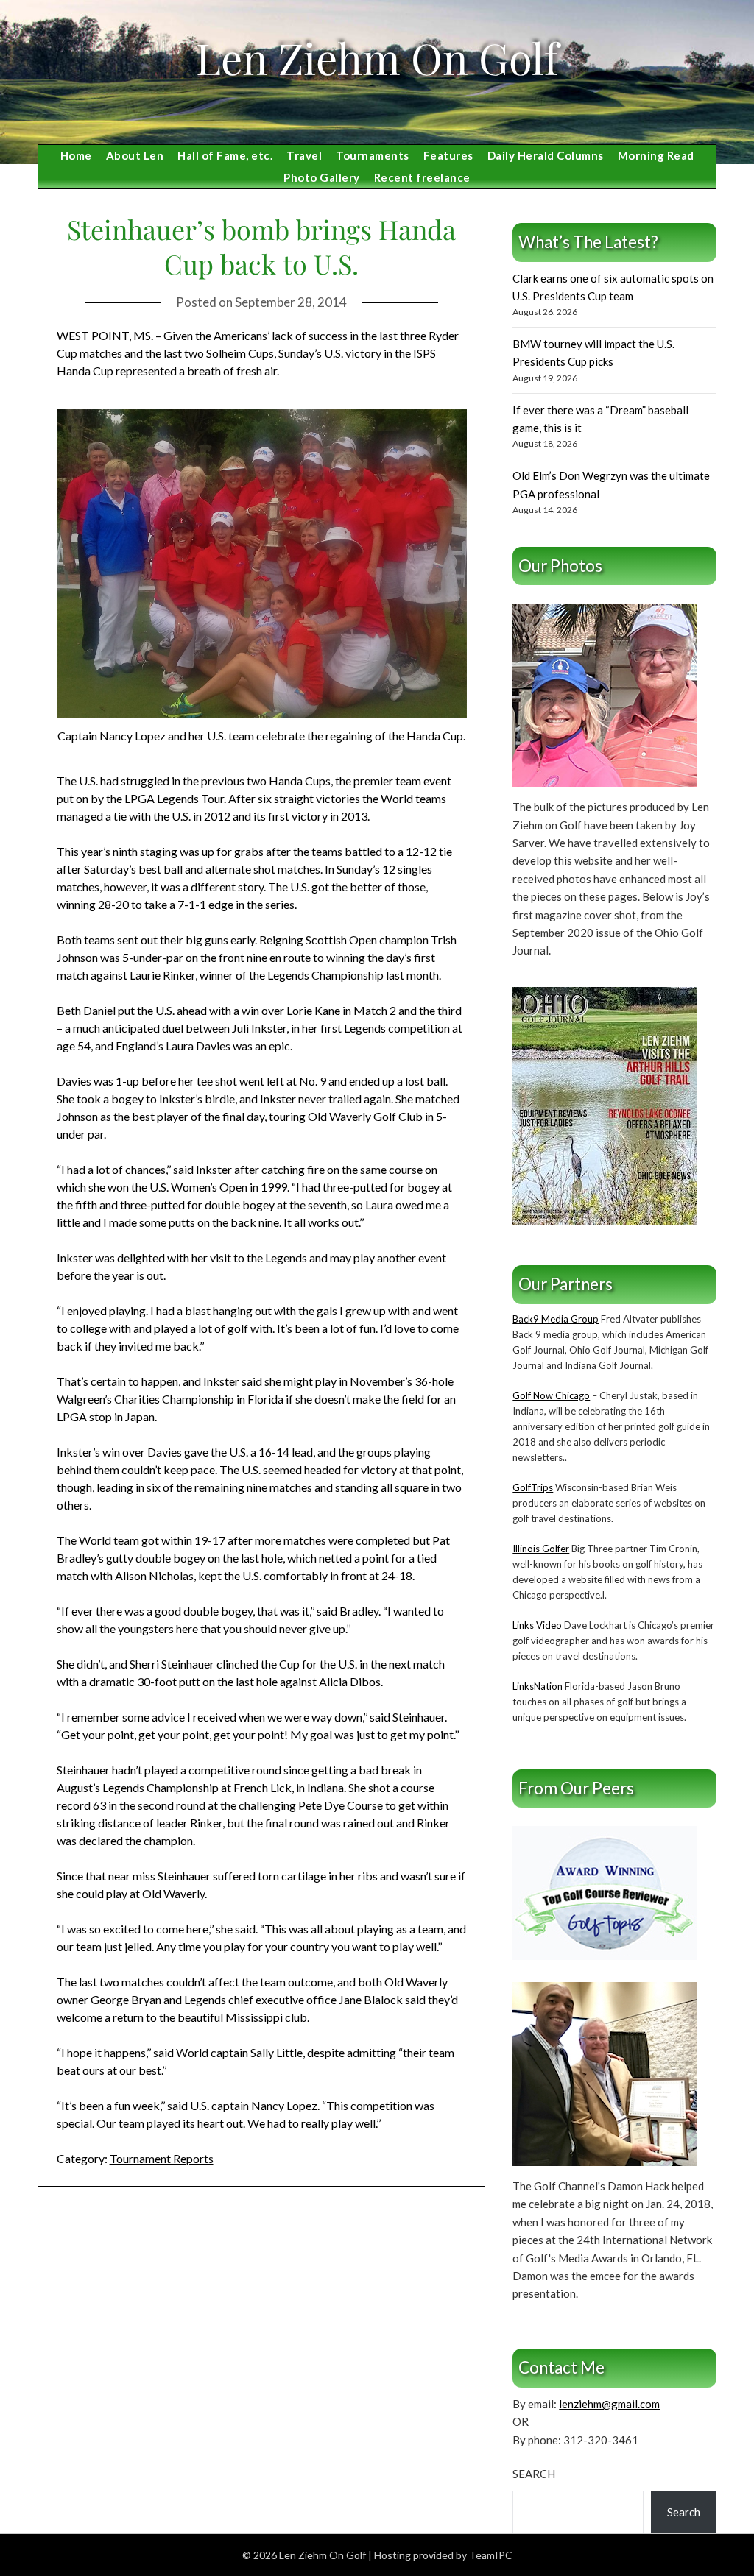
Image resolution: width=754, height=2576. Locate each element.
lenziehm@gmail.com (609, 2404)
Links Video (537, 1625)
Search (534, 2474)
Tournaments (373, 155)
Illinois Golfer (541, 1549)
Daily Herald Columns (546, 155)
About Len (135, 155)
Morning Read (656, 155)
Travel (304, 155)
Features (448, 155)
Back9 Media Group (556, 1319)
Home (76, 155)
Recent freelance (422, 177)
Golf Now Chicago (551, 1395)
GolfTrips (533, 1487)
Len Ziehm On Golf (377, 57)
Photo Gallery (322, 177)
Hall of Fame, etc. (225, 155)
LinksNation (538, 1686)
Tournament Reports (162, 2158)
